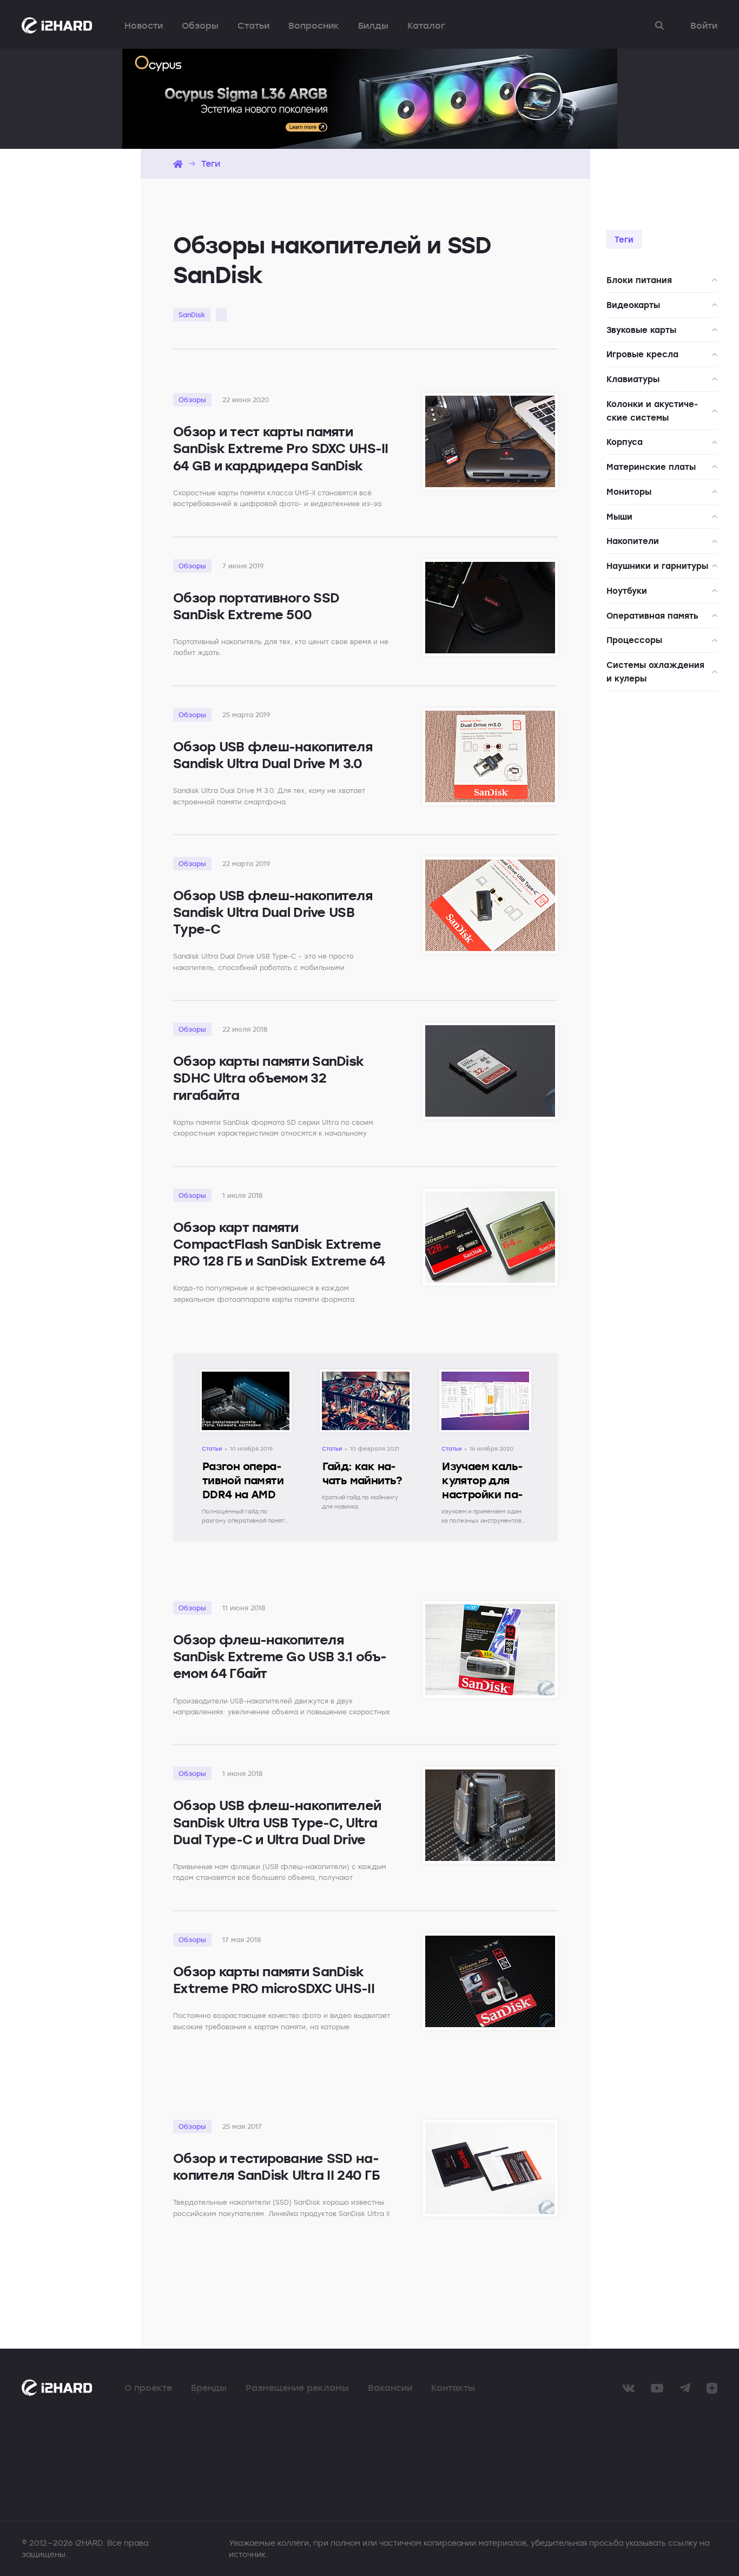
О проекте (148, 2388)
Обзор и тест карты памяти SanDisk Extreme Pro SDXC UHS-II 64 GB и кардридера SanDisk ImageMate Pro (281, 457)
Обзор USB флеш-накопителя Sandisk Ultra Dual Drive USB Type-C (273, 912)
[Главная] (178, 164)
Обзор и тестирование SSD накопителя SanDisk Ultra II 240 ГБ (276, 2166)
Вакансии (390, 2388)
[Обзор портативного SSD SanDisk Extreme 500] (490, 608)
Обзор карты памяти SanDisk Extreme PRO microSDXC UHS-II (274, 1979)
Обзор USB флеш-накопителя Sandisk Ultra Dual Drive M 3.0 (273, 755)
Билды (373, 25)
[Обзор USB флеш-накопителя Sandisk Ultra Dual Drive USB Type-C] (490, 905)
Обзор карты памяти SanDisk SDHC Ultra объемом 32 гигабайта (268, 1077)
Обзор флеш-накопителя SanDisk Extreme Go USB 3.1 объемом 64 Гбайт (280, 1656)
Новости (144, 25)
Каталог (426, 25)
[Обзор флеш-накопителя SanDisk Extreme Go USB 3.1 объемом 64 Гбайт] (490, 1650)
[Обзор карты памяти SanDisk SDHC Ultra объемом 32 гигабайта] (490, 1071)
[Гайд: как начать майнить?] (366, 1380)
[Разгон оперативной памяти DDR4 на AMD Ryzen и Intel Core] (246, 1380)
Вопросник (314, 25)
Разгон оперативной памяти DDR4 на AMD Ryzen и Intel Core (243, 1494)
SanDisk (192, 314)
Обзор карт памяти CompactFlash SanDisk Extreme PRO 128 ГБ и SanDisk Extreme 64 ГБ (279, 1252)
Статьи (253, 25)
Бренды (209, 2388)
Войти (704, 25)
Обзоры (200, 25)
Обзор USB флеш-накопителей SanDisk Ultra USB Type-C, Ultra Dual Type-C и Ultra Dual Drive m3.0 (277, 1830)
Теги (211, 163)
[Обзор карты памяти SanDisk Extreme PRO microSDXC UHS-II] (490, 1981)
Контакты (453, 2388)
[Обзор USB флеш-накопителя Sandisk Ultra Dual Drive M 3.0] (490, 756)
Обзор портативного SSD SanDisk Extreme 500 (256, 606)
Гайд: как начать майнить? (362, 1473)
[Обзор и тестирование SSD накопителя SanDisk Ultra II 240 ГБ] (490, 2168)
